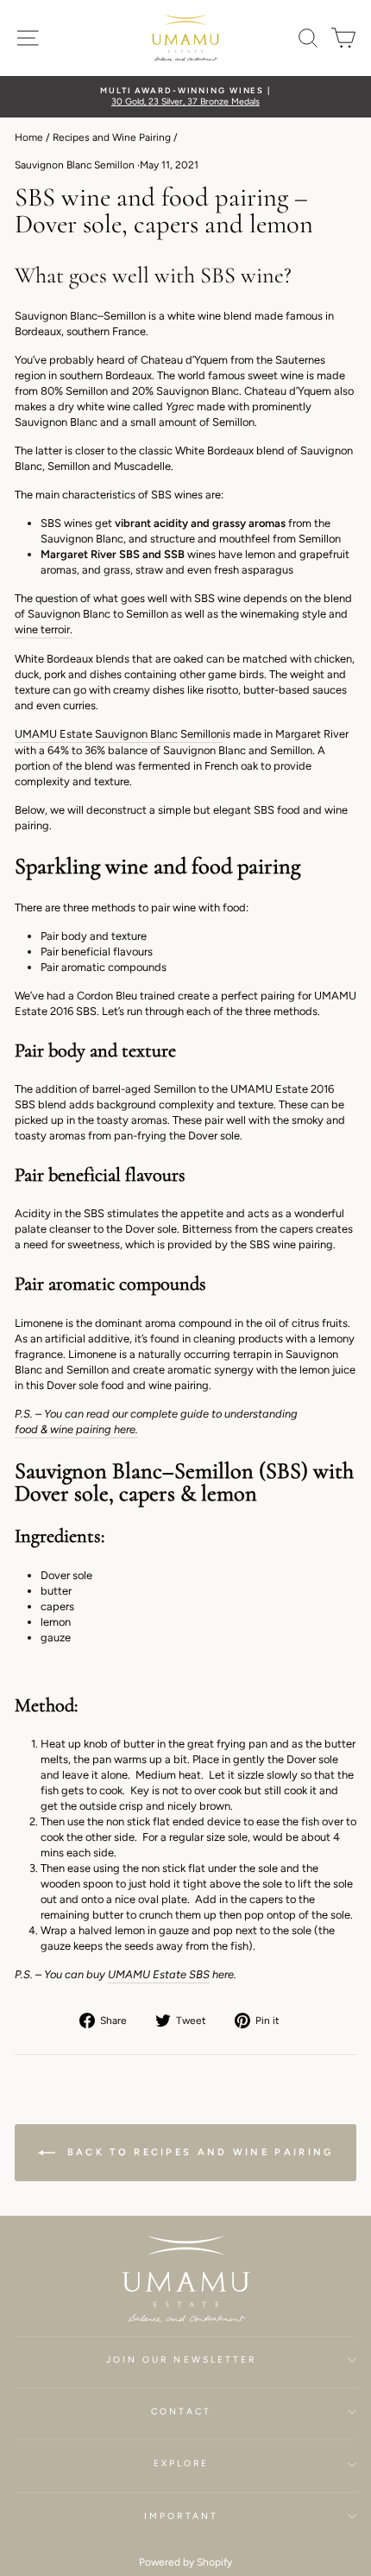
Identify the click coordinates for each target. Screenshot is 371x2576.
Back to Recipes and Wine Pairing (198, 2152)
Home (29, 137)
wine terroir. (44, 629)
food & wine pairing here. (76, 1429)
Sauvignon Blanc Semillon (75, 165)
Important (181, 2516)
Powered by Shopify (185, 2562)
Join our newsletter (182, 2360)
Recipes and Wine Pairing (112, 137)
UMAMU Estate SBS (159, 1974)
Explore (182, 2463)
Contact (181, 2411)
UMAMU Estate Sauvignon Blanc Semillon (119, 734)
